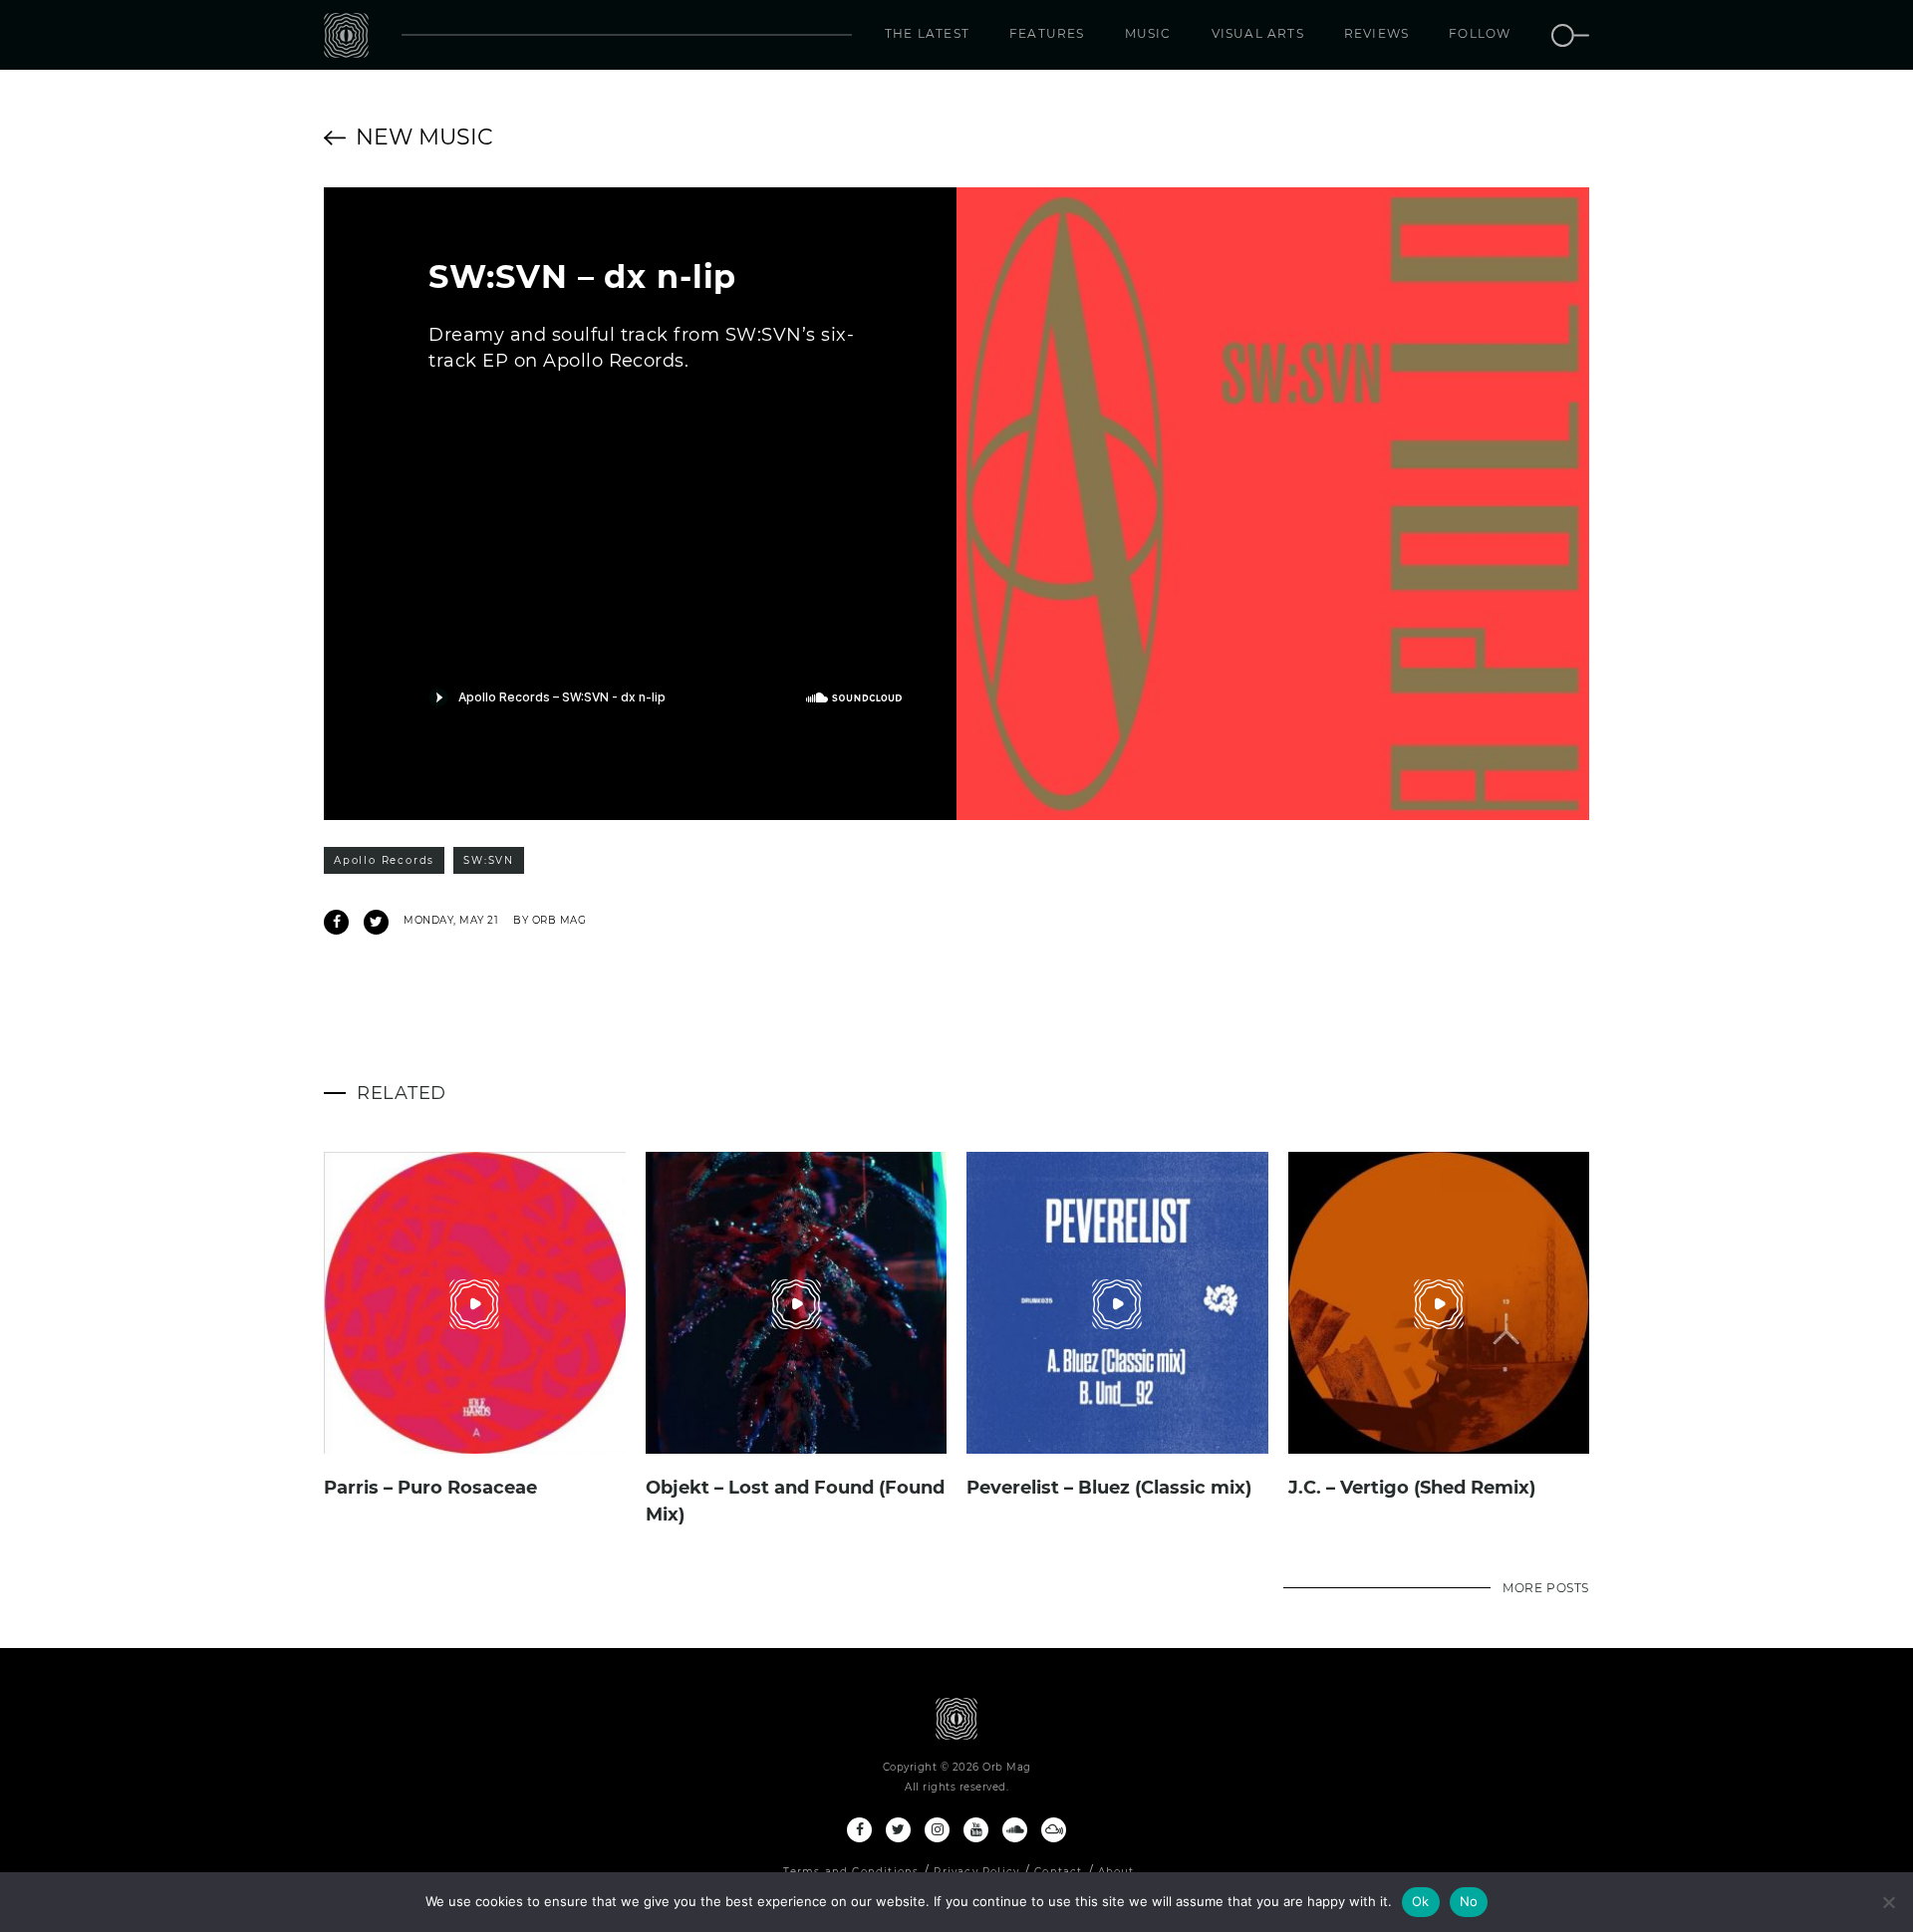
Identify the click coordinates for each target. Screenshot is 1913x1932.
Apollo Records (384, 860)
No (1469, 1901)
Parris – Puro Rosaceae (430, 1488)
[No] (1888, 1902)
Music (1148, 33)
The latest (927, 33)
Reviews (1376, 33)
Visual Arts (1258, 33)
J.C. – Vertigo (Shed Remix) (1412, 1488)
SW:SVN (489, 860)
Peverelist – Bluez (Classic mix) (1109, 1488)
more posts (1546, 1588)
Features (1047, 33)
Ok (1421, 1901)
